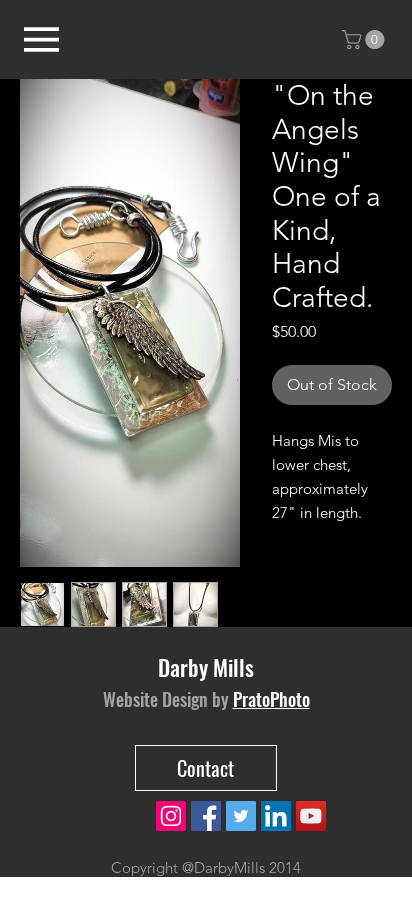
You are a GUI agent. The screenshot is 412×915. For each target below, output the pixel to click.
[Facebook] (206, 816)
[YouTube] (311, 816)
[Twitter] (241, 816)
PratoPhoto (271, 699)
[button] (365, 39)
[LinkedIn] (276, 816)
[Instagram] (171, 816)
